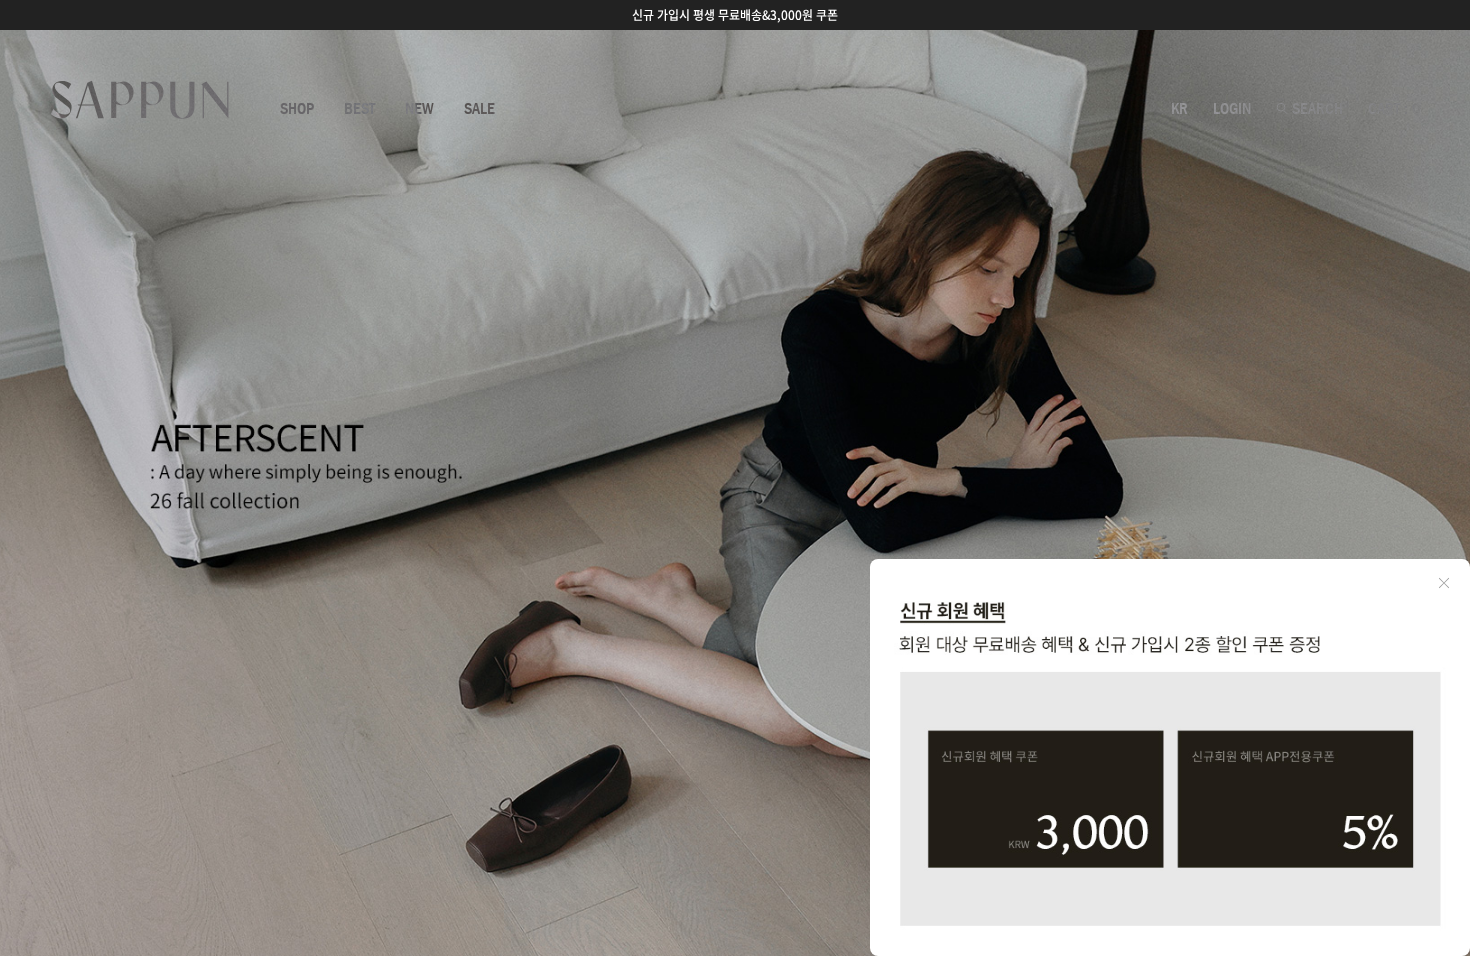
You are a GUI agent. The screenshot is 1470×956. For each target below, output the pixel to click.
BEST (359, 109)
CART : (1394, 109)
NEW (419, 109)
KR (1179, 109)
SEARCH (1315, 109)
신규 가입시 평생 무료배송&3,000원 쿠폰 (735, 15)
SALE (479, 109)
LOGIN (1232, 109)
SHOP (297, 109)
